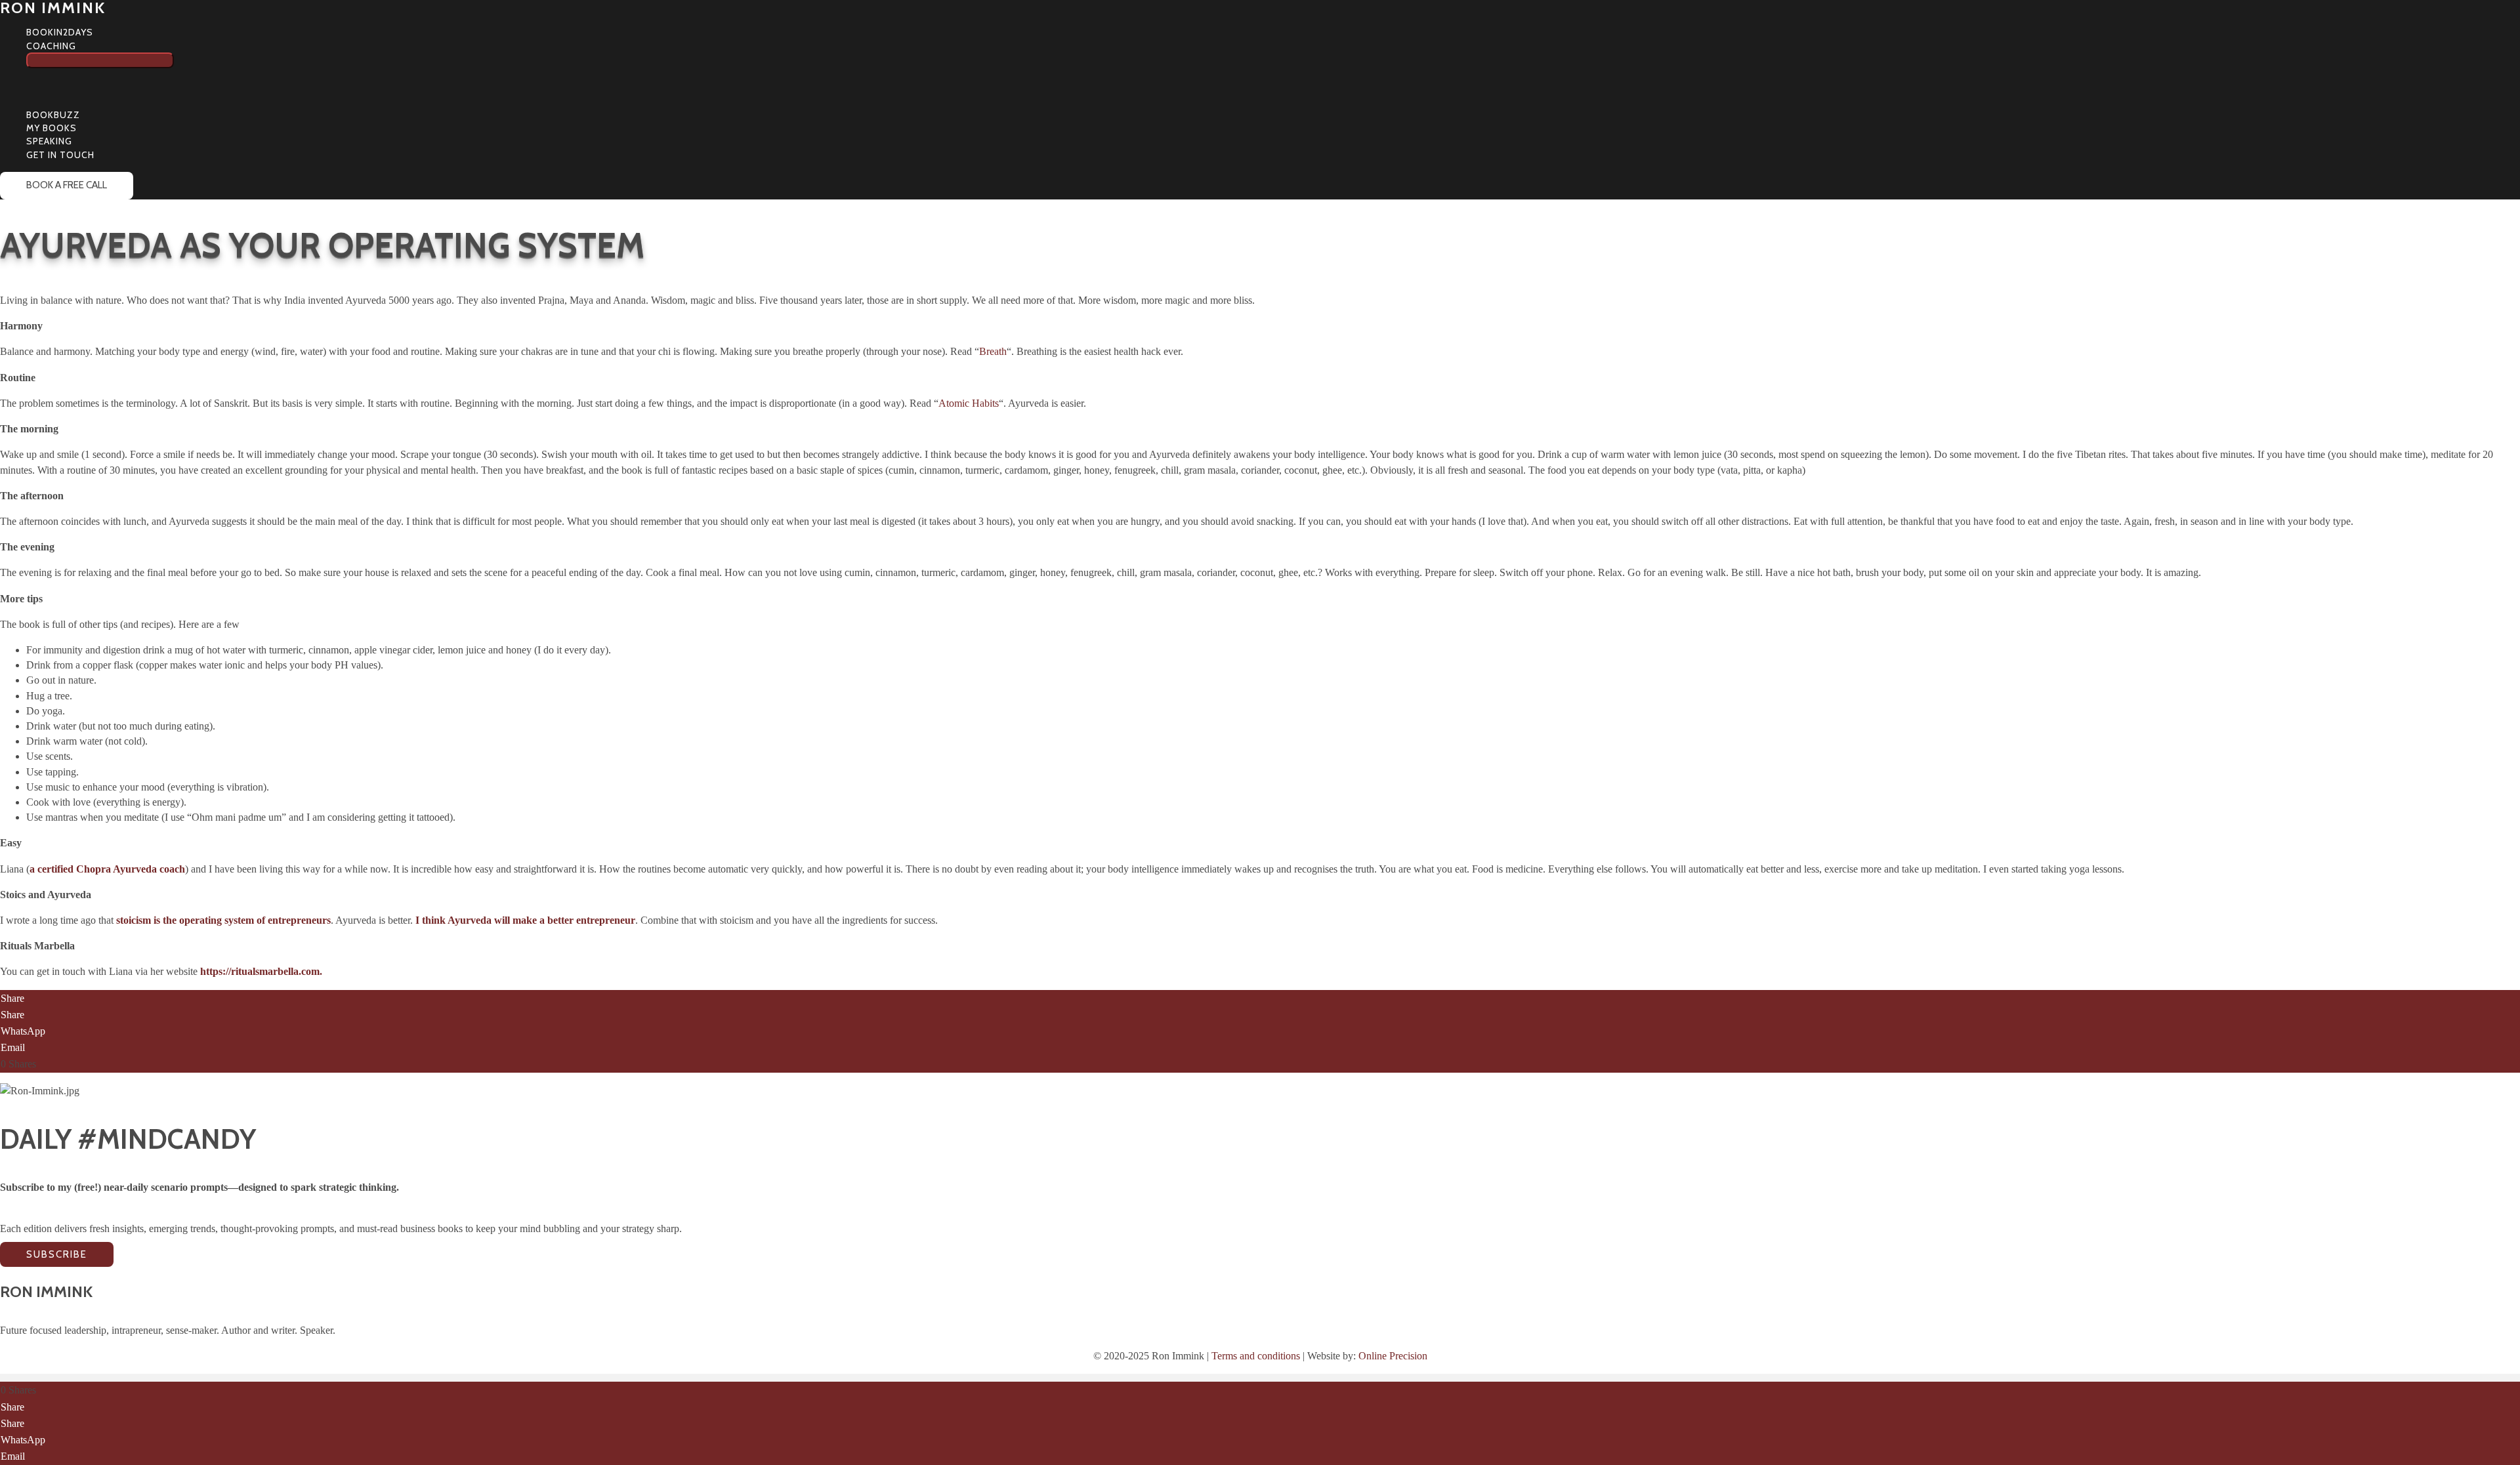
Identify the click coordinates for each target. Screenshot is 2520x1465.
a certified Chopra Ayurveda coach (107, 869)
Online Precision (1393, 1356)
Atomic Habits (969, 403)
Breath (993, 351)
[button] (82, 46)
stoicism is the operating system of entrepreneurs (223, 920)
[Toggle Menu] (100, 60)
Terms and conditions (1256, 1356)
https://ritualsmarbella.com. (261, 971)
